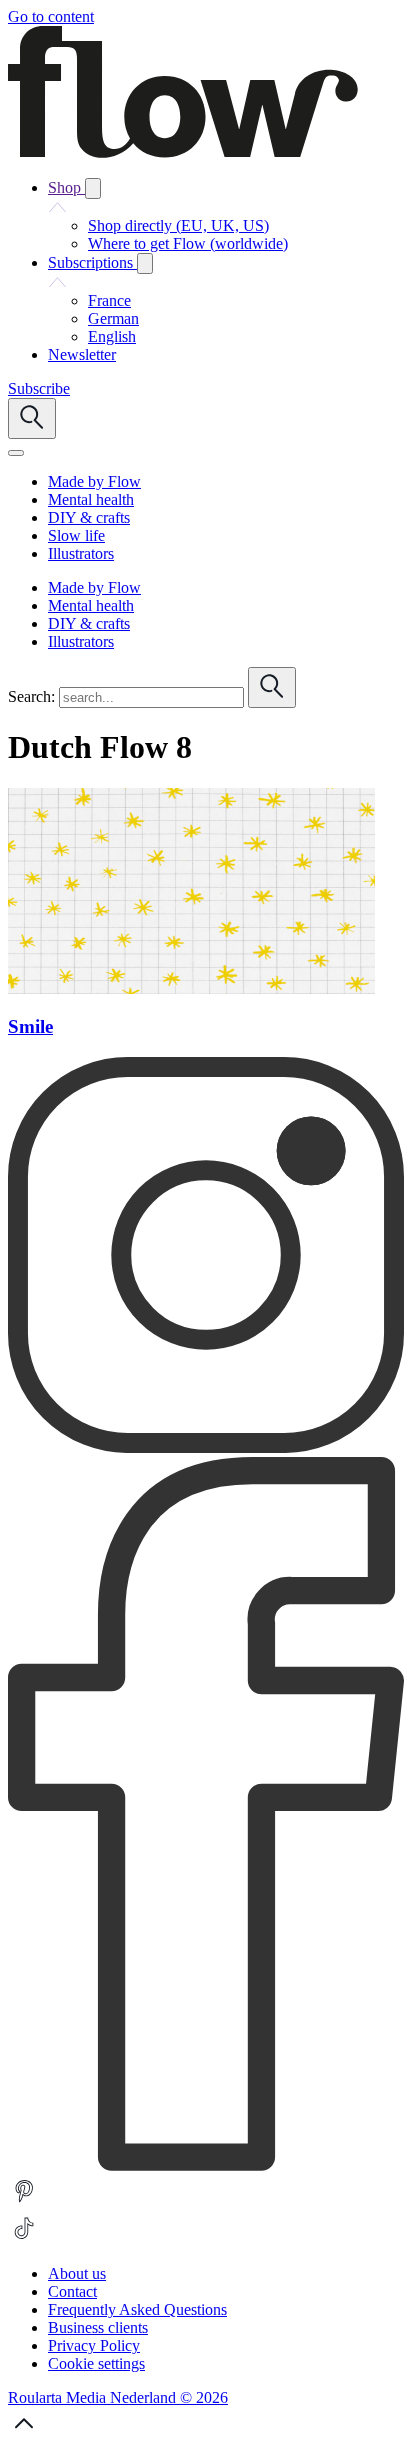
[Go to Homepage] (183, 152)
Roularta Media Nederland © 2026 (118, 2397)
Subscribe (39, 388)
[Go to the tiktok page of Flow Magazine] (24, 2239)
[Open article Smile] (191, 988)
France (109, 300)
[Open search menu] (32, 418)
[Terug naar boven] (24, 2434)
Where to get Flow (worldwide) (188, 243)
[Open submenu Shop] (93, 188)
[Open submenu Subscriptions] (145, 263)
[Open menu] (16, 453)
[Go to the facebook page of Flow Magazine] (206, 2165)
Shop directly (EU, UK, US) (178, 225)
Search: (31, 696)
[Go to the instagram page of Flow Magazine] (206, 1447)
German (113, 318)
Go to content (51, 16)
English (112, 336)
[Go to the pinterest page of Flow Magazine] (24, 2202)
